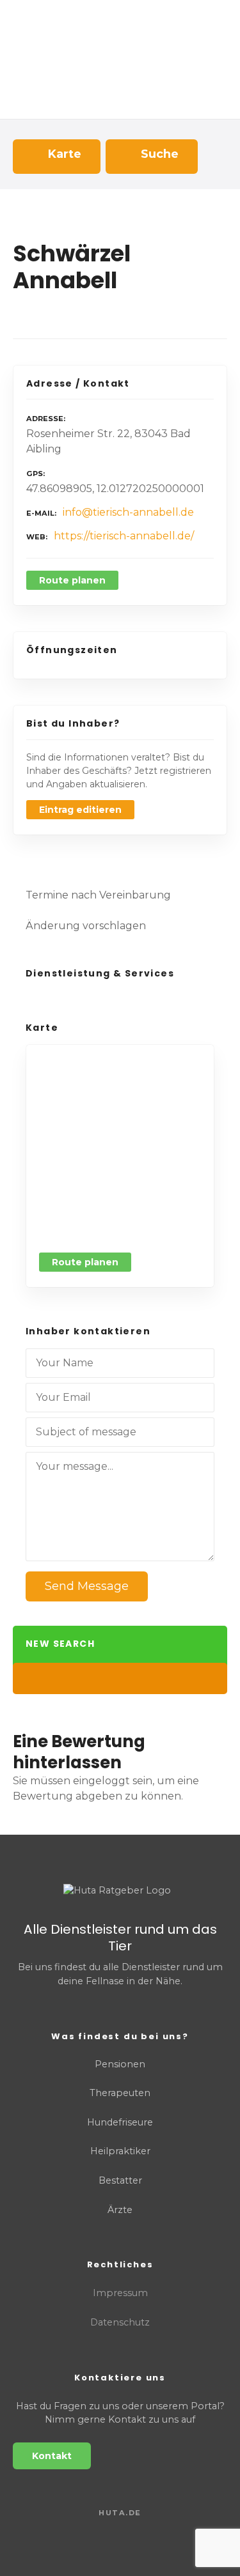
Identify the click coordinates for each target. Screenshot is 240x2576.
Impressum (120, 2293)
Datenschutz (120, 2322)
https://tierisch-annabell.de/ (124, 536)
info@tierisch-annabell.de (128, 512)
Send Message (87, 1586)
